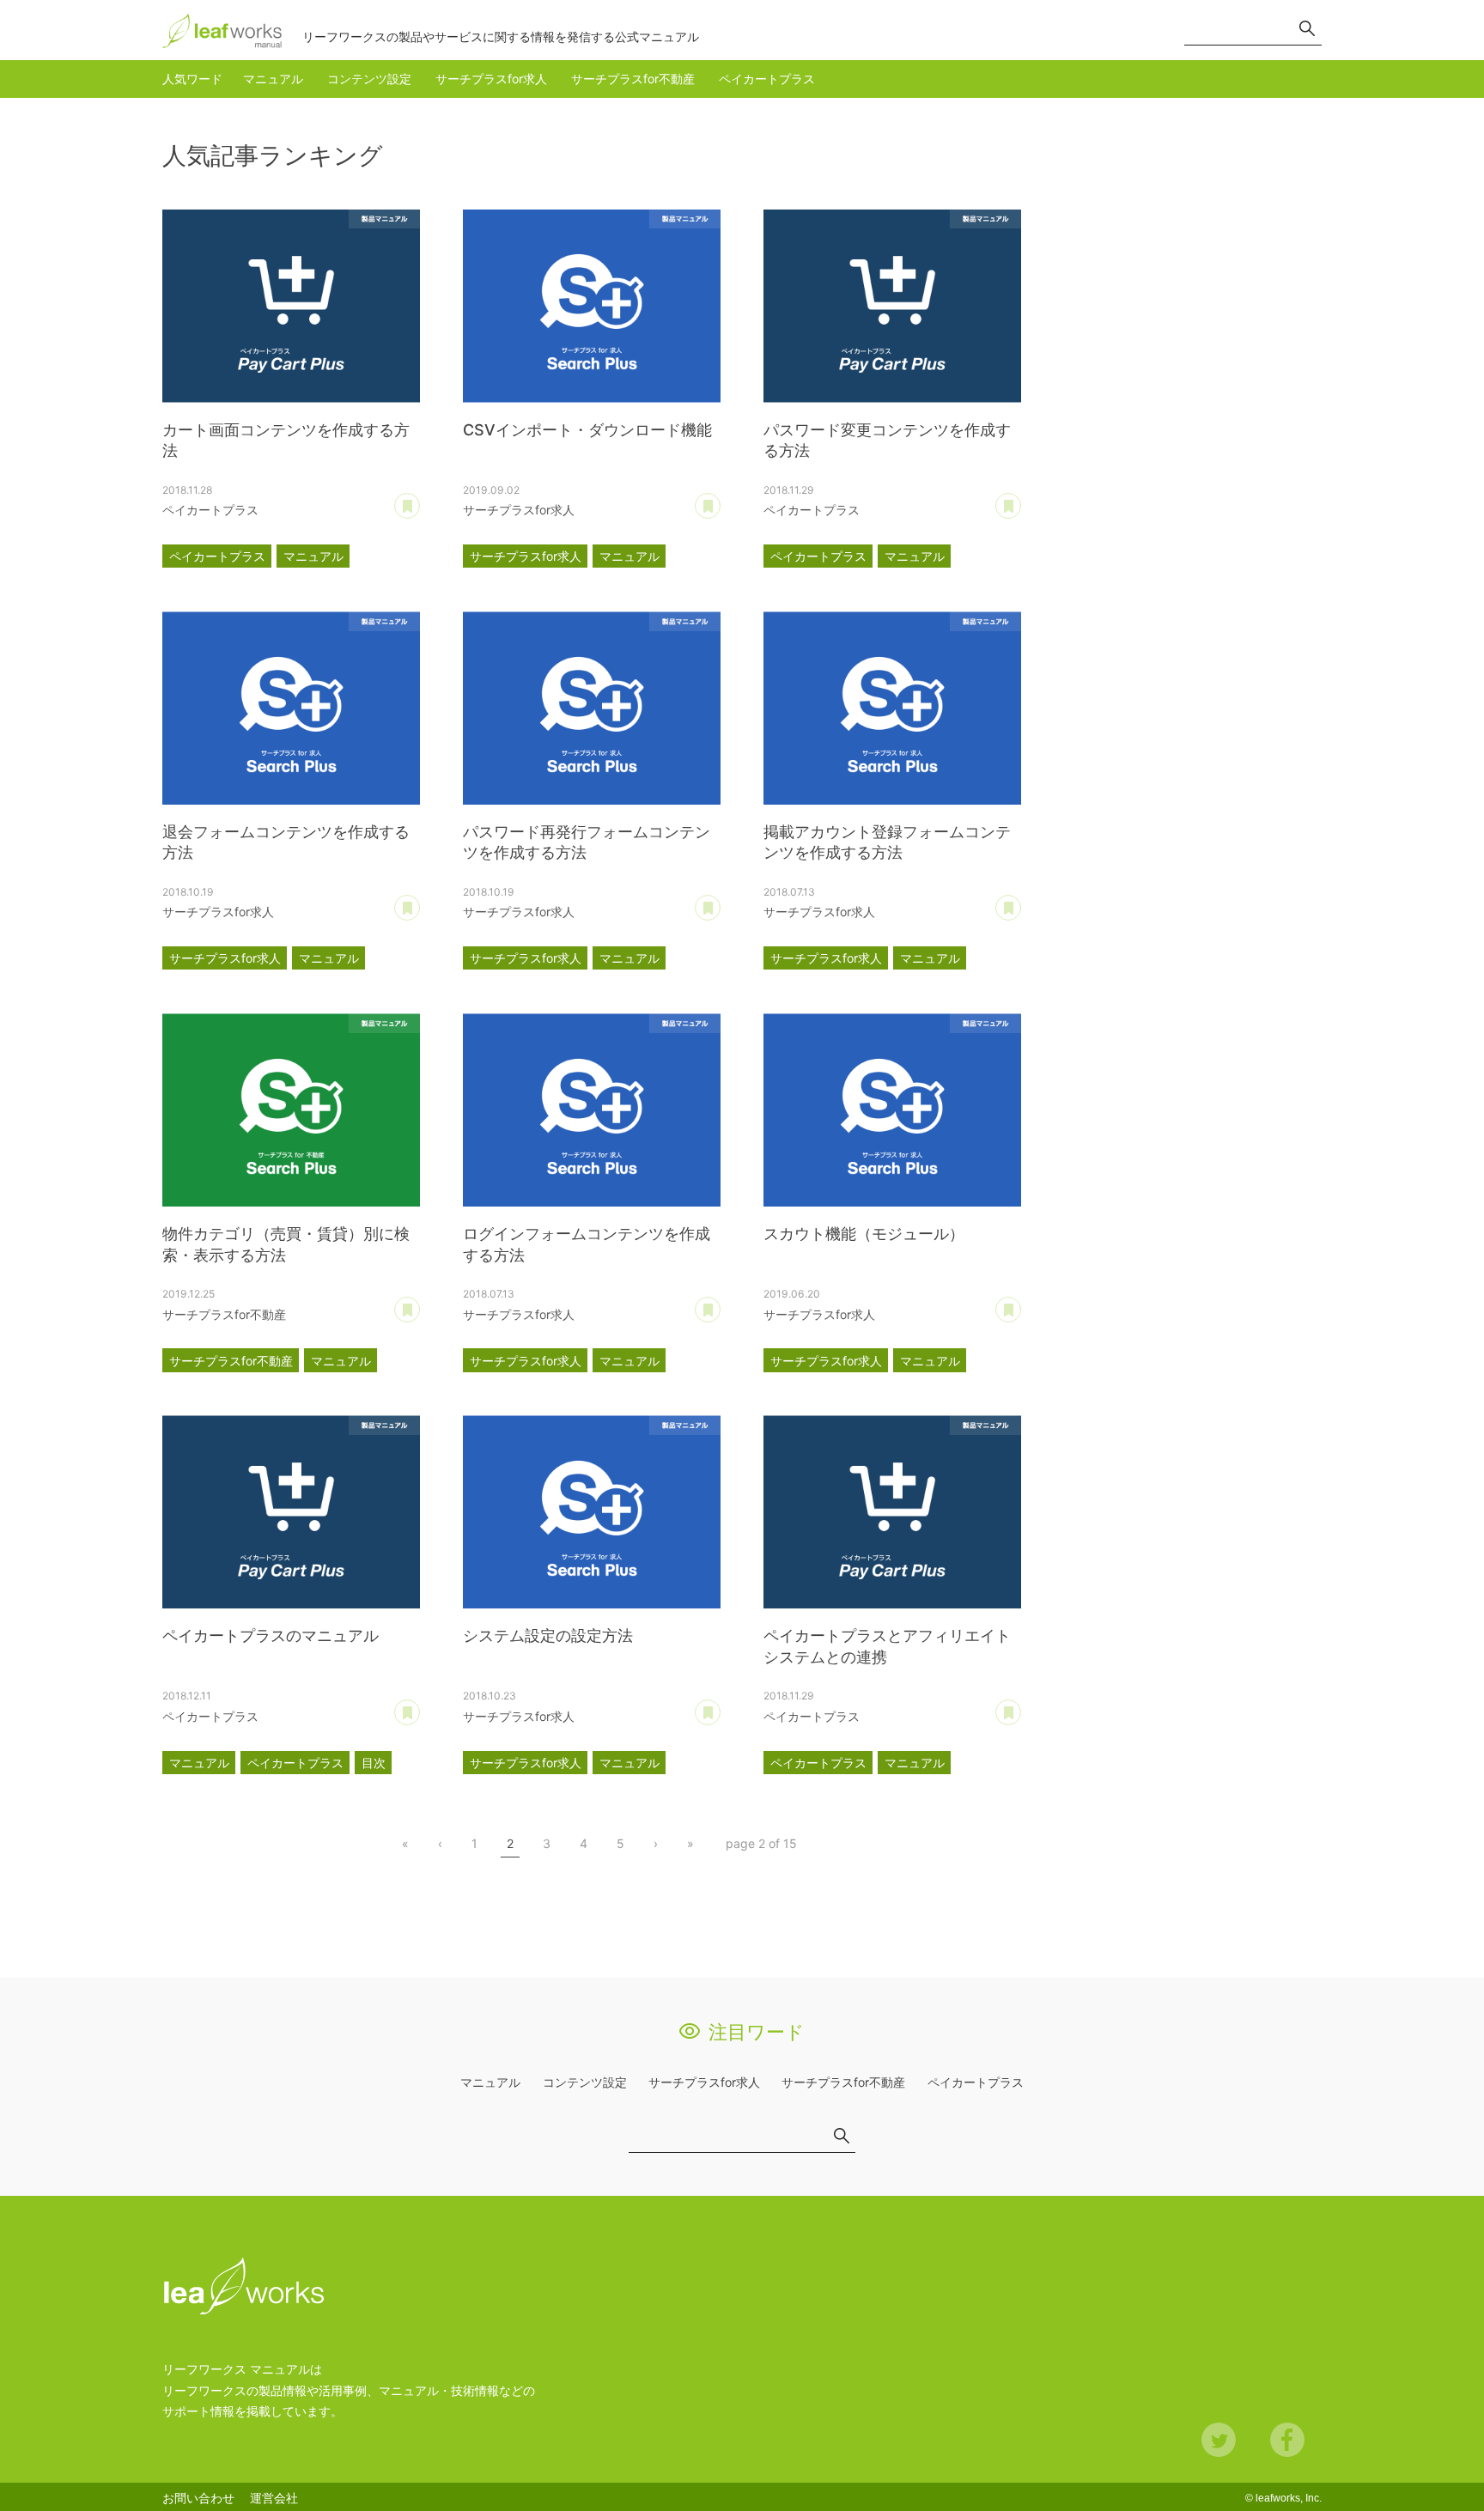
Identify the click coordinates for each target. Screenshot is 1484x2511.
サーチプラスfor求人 (491, 79)
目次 (374, 1763)
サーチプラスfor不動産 (633, 79)
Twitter (1219, 2440)
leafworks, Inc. (1289, 2498)
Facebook (1287, 2440)
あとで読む (420, 500)
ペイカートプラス (767, 79)
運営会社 (274, 2498)
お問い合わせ (198, 2498)
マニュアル (273, 79)
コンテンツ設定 (369, 79)
